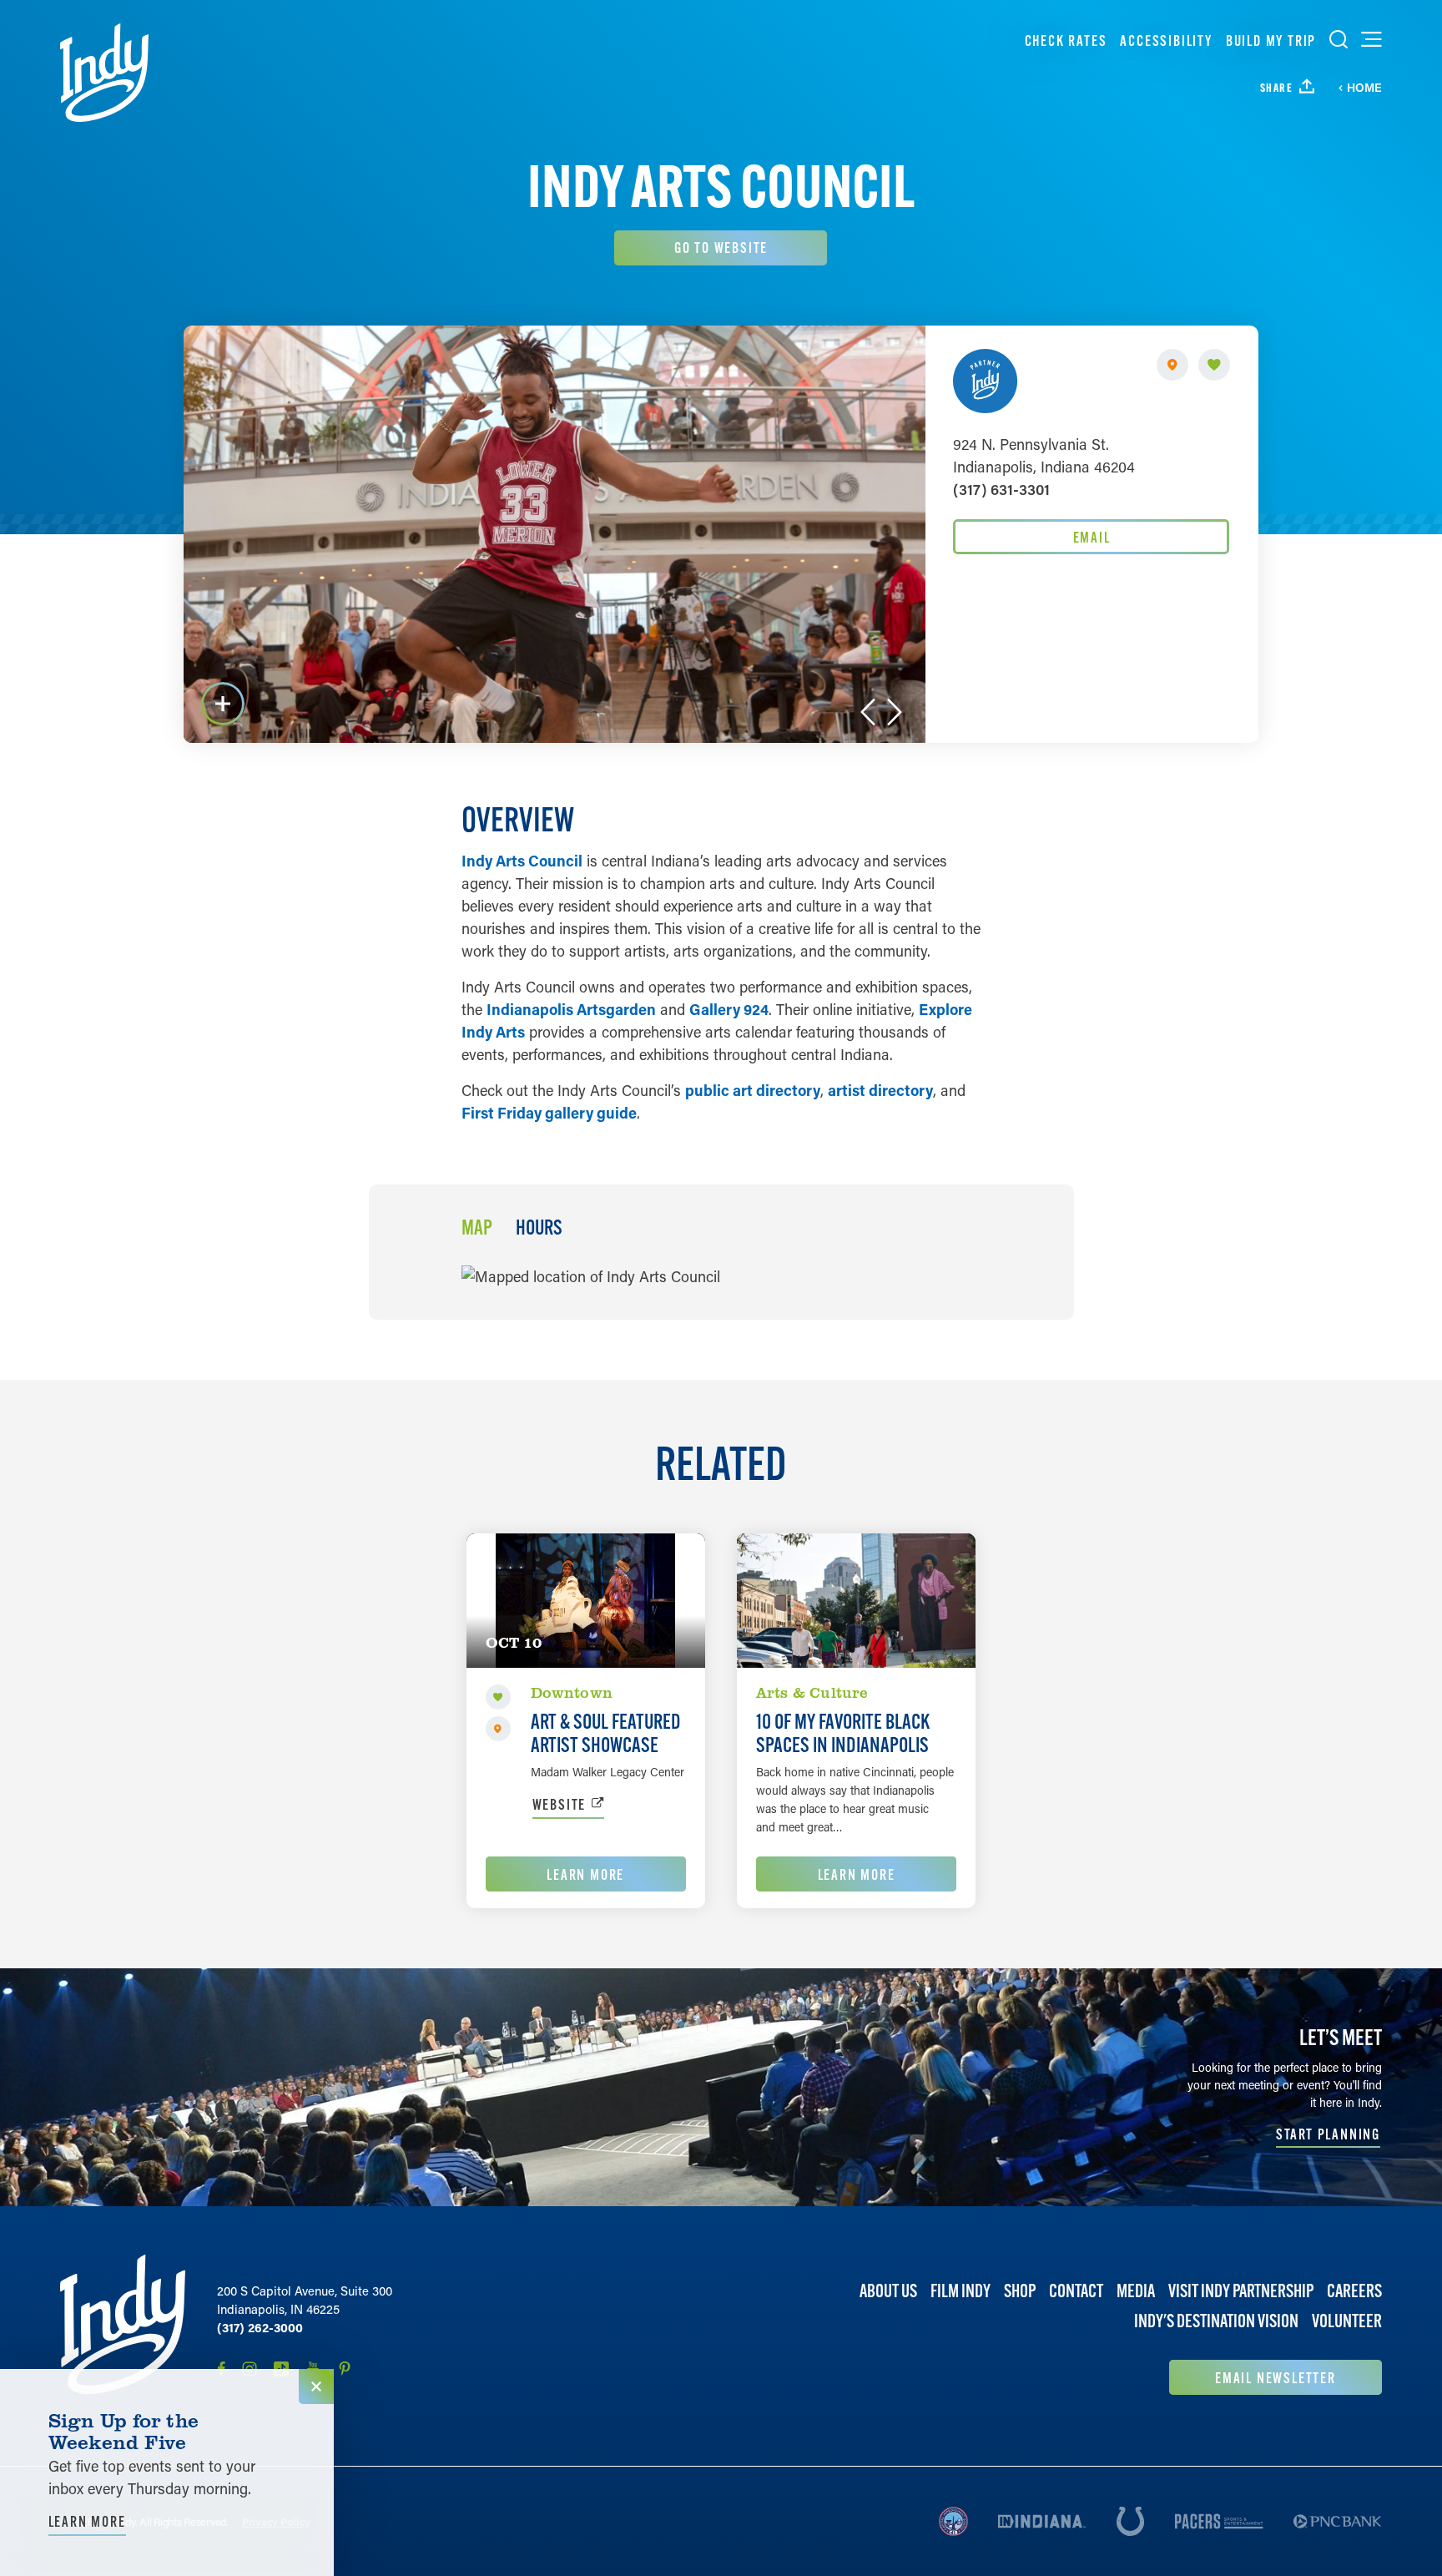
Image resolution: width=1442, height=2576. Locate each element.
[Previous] (868, 712)
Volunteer (1347, 2321)
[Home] (104, 73)
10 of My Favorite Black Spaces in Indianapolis (843, 1733)
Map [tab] (477, 1228)
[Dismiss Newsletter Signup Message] (316, 2387)
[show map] (1172, 365)
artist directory (880, 1090)
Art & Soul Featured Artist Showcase (606, 1733)
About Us (888, 2291)
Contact (1076, 2291)
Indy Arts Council (522, 861)
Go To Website (721, 247)
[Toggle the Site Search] (1339, 39)
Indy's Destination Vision (1216, 2321)
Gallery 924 (729, 1009)
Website (560, 1804)
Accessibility (1166, 40)
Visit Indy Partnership (1241, 2291)
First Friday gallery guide (549, 1113)
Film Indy (960, 2291)
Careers (1354, 2291)
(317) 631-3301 (1001, 489)
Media (1136, 2291)
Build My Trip (1271, 40)
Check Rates (1066, 40)
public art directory (753, 1090)
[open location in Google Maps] (591, 1275)
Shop (1020, 2291)
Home (1364, 88)
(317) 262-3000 (260, 2327)
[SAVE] (1214, 365)
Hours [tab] (539, 1228)
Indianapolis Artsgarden (571, 1009)
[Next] (895, 712)
